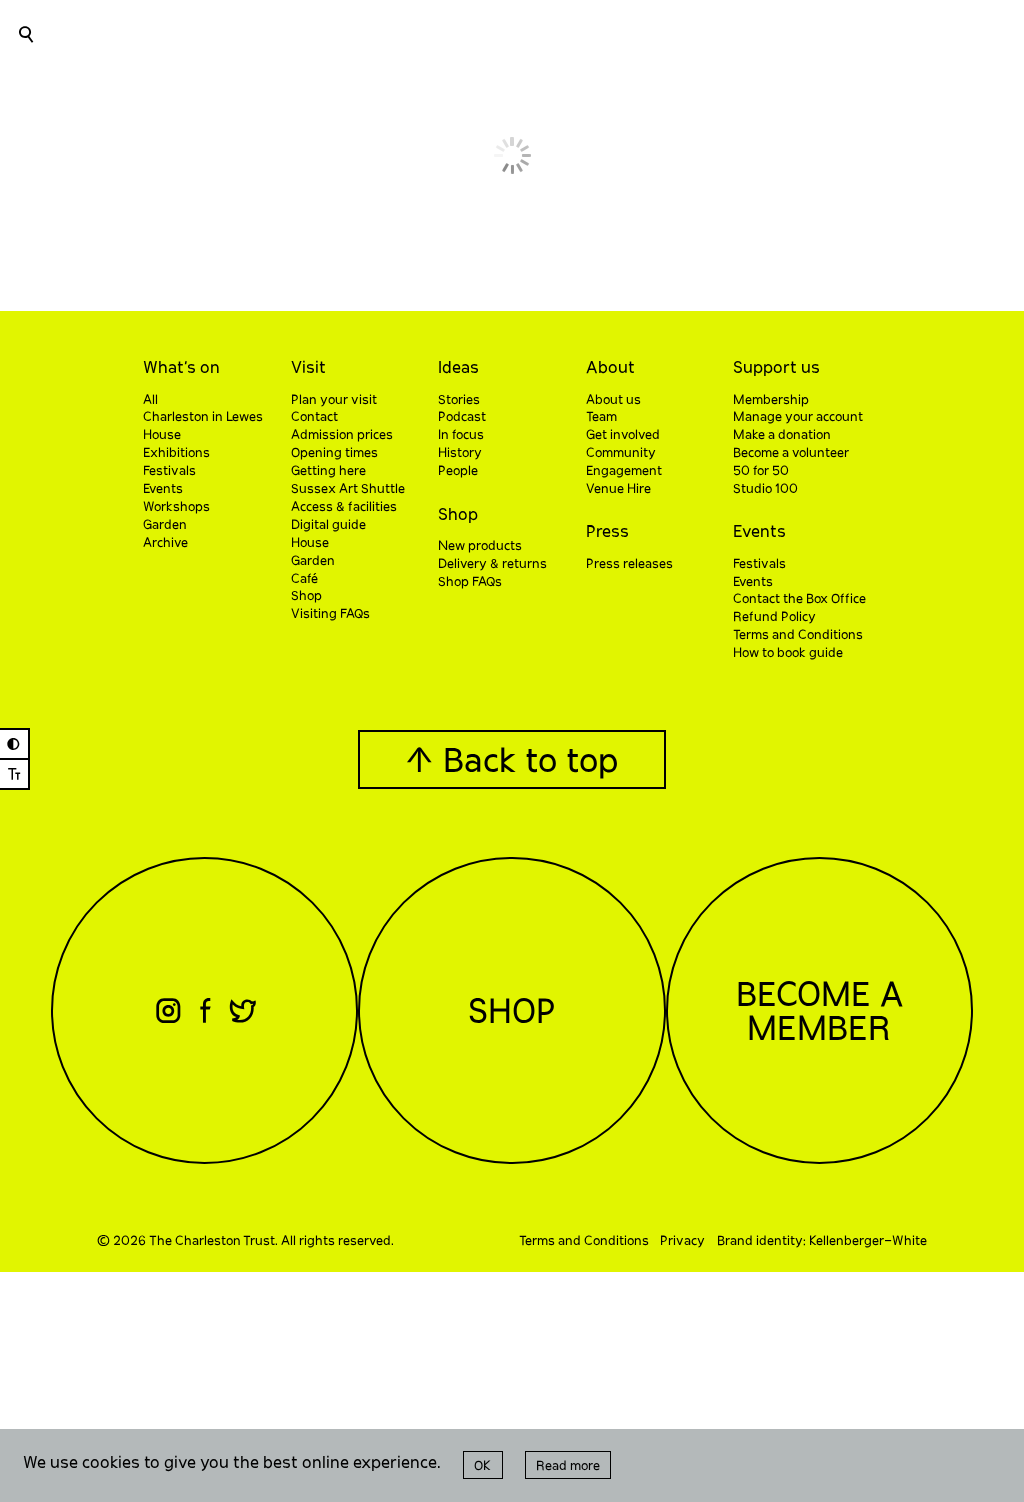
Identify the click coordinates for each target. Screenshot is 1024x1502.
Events (759, 530)
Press (607, 530)
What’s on (181, 366)
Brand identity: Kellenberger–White (822, 1240)
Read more (568, 1465)
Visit (308, 366)
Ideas (458, 366)
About (610, 366)
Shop (458, 513)
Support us (776, 366)
